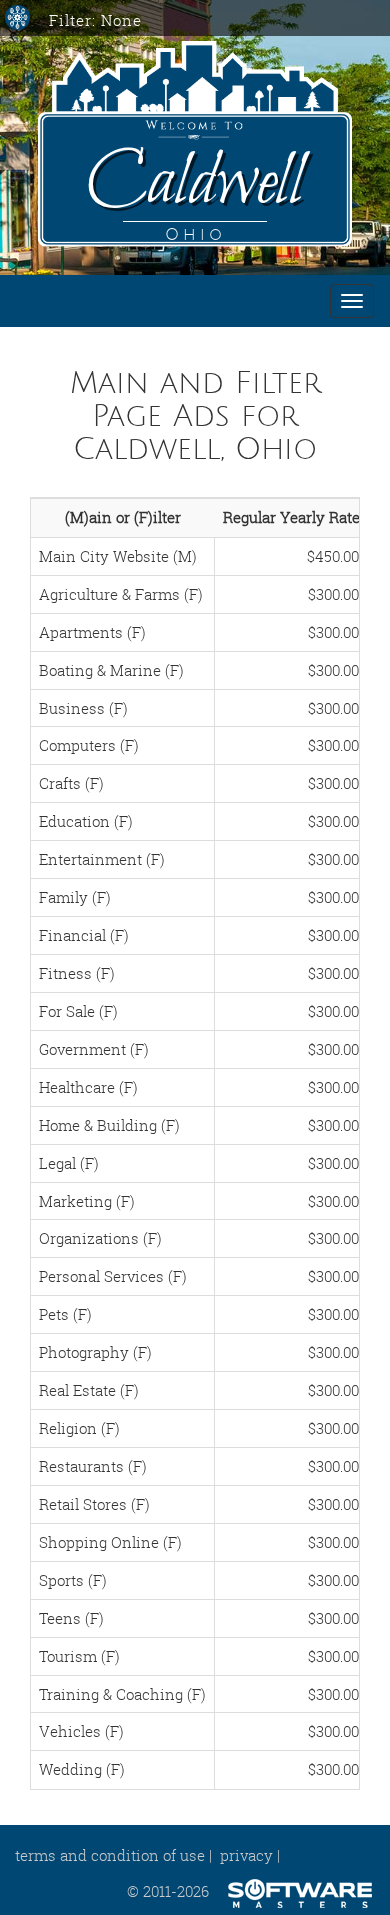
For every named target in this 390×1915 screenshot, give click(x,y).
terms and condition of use (110, 1855)
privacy (246, 1855)
